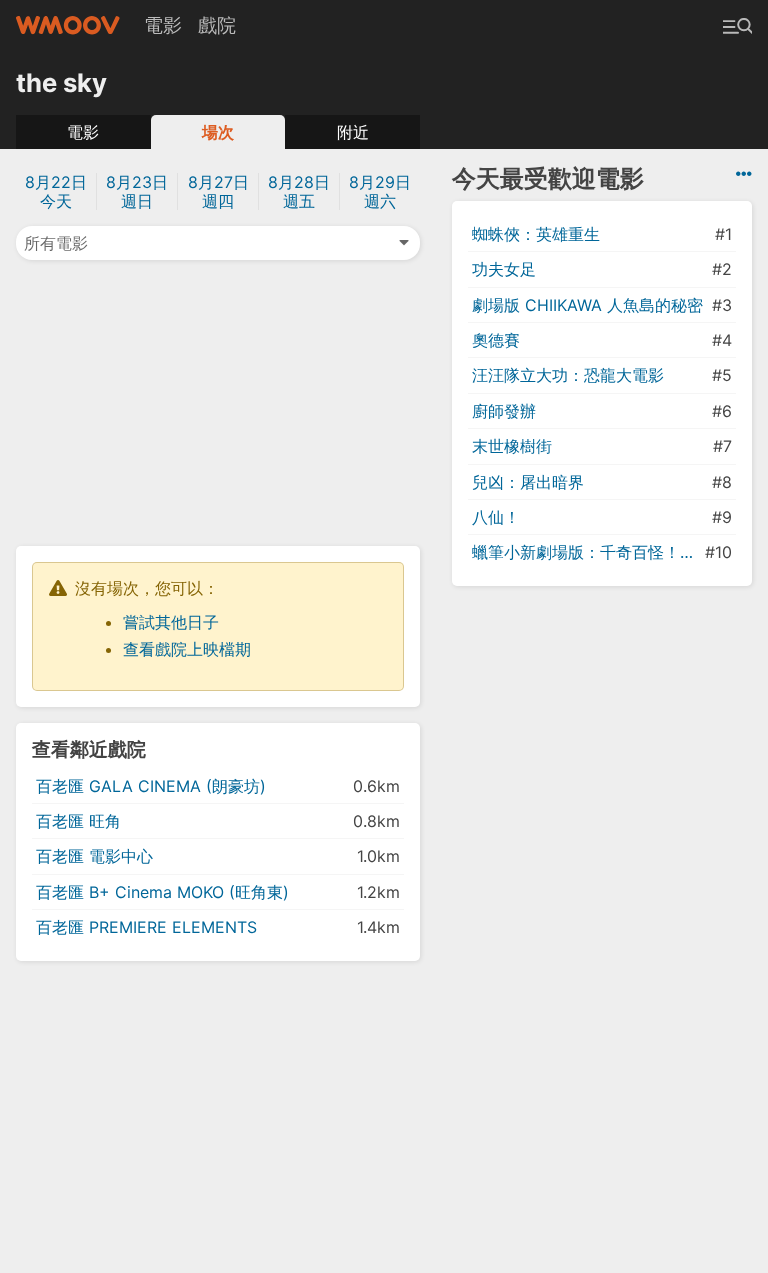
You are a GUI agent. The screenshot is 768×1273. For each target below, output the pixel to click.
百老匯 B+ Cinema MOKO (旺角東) (162, 892)
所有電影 (56, 243)
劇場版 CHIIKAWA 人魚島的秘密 (587, 305)
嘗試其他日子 (171, 622)
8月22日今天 (56, 191)
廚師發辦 (504, 411)
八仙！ (496, 517)
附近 (353, 132)
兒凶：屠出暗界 (528, 482)
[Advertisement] (218, 401)
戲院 (217, 25)
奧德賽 (496, 340)
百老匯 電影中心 (94, 856)
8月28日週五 (299, 191)
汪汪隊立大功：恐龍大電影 (568, 375)
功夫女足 (504, 269)
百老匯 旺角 (78, 821)
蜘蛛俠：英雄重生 (536, 234)
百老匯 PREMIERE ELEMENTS (146, 927)
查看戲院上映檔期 (187, 649)
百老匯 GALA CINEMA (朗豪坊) (151, 786)
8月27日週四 (218, 191)
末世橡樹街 (512, 446)
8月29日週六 (380, 191)
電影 (163, 25)
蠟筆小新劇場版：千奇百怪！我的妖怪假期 (586, 552)
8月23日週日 (137, 191)
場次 (218, 132)
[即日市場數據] (744, 174)
